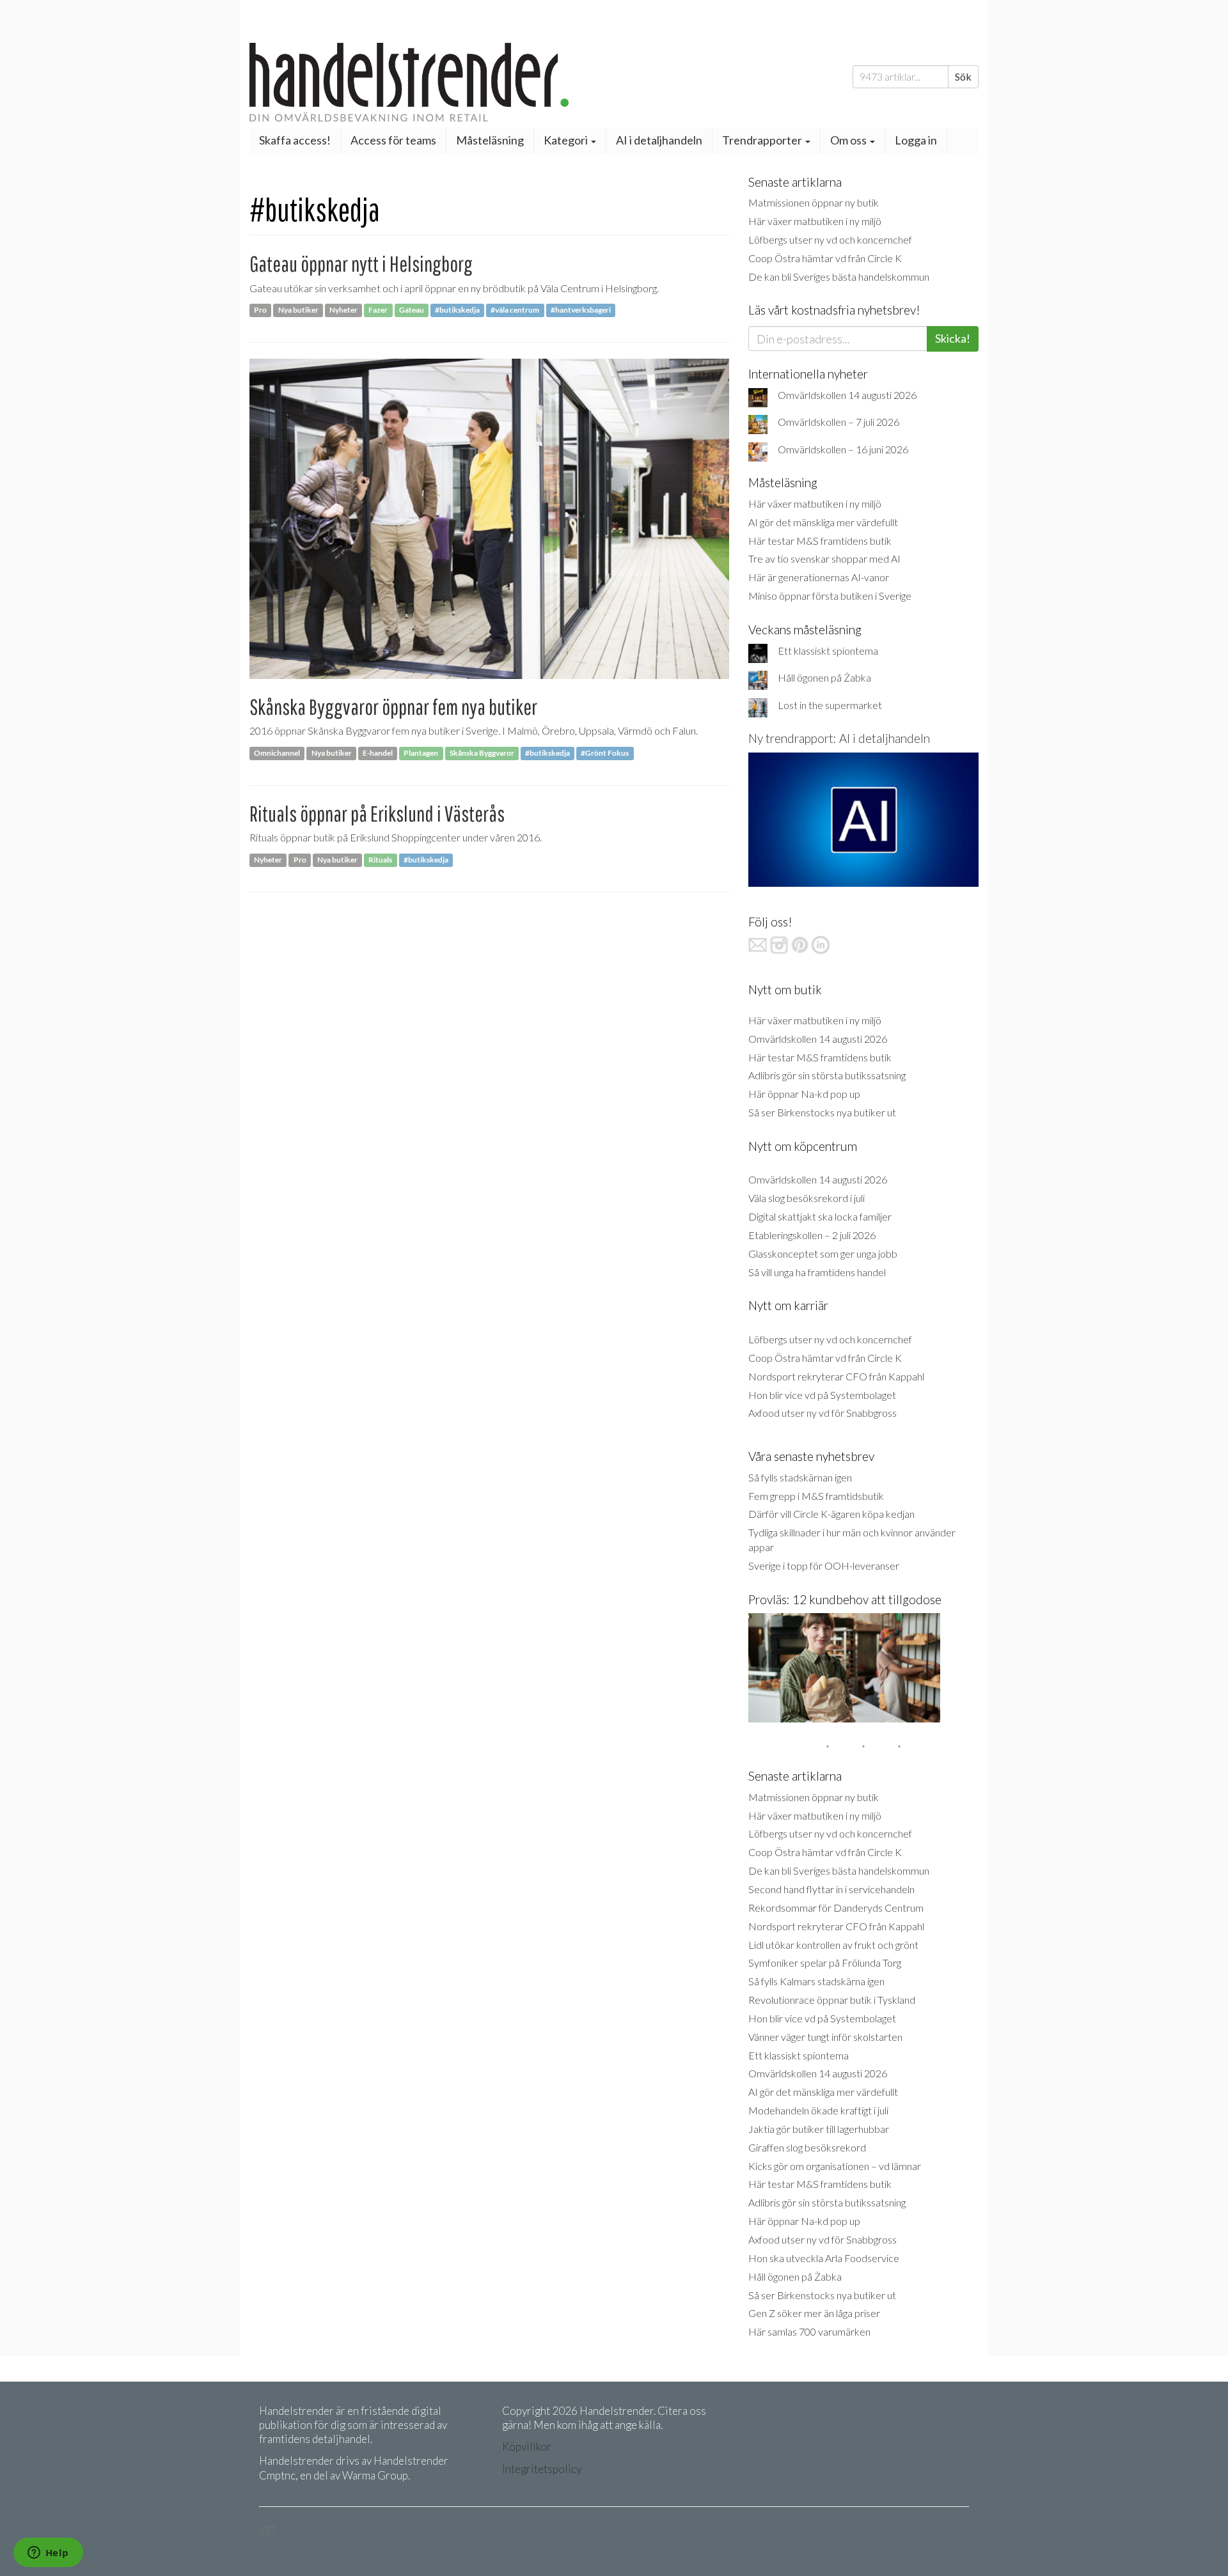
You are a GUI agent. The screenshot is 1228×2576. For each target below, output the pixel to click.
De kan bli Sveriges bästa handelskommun (839, 277)
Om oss (849, 140)
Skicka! (953, 338)
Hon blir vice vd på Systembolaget (822, 1395)
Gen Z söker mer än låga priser (814, 2313)
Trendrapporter (763, 140)
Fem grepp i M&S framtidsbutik (816, 1496)
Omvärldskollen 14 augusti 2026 (847, 395)
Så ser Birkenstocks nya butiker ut (822, 1112)
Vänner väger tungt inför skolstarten (825, 2037)
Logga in (916, 140)
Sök (963, 76)
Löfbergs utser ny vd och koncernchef (830, 239)
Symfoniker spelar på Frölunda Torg (825, 1963)
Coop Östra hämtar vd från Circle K (825, 258)
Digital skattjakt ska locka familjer (820, 1216)
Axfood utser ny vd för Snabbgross (823, 1413)
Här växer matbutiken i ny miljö (815, 221)
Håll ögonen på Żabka (824, 677)
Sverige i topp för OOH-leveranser (824, 1565)
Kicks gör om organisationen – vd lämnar (835, 2166)
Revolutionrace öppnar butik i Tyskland (832, 2000)
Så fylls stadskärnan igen (800, 1477)
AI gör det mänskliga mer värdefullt (823, 522)
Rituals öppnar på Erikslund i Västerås (377, 814)
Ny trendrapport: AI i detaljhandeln (839, 738)
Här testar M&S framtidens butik (820, 541)
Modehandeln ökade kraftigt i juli (818, 2110)
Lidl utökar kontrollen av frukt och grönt (833, 1945)
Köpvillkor (527, 2447)
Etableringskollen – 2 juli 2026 (812, 1235)
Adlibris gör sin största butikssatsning (827, 1075)
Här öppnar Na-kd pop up (804, 1094)
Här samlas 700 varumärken (809, 2331)
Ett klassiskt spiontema (828, 651)
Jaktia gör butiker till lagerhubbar (819, 2129)
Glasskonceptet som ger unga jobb (823, 1253)
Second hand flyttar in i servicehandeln (831, 1889)
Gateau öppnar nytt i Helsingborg (361, 264)
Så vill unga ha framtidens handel (817, 1272)
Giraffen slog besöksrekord (807, 2147)
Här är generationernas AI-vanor (819, 577)
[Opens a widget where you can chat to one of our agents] (48, 2554)
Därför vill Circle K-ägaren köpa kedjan (831, 1514)
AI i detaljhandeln (659, 140)
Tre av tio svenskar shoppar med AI (824, 558)
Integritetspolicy (542, 2469)
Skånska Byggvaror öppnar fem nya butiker (393, 707)
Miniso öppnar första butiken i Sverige (830, 596)
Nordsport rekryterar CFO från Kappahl (836, 1376)
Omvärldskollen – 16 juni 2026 (843, 449)
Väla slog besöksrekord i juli (807, 1198)
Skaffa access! (295, 140)
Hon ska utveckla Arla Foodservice (824, 2258)
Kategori (567, 140)
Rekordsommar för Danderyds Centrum (836, 1908)
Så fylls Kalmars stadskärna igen (816, 1981)
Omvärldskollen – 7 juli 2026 (838, 422)
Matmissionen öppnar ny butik (814, 202)
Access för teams (393, 140)
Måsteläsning (490, 140)
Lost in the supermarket (830, 705)
